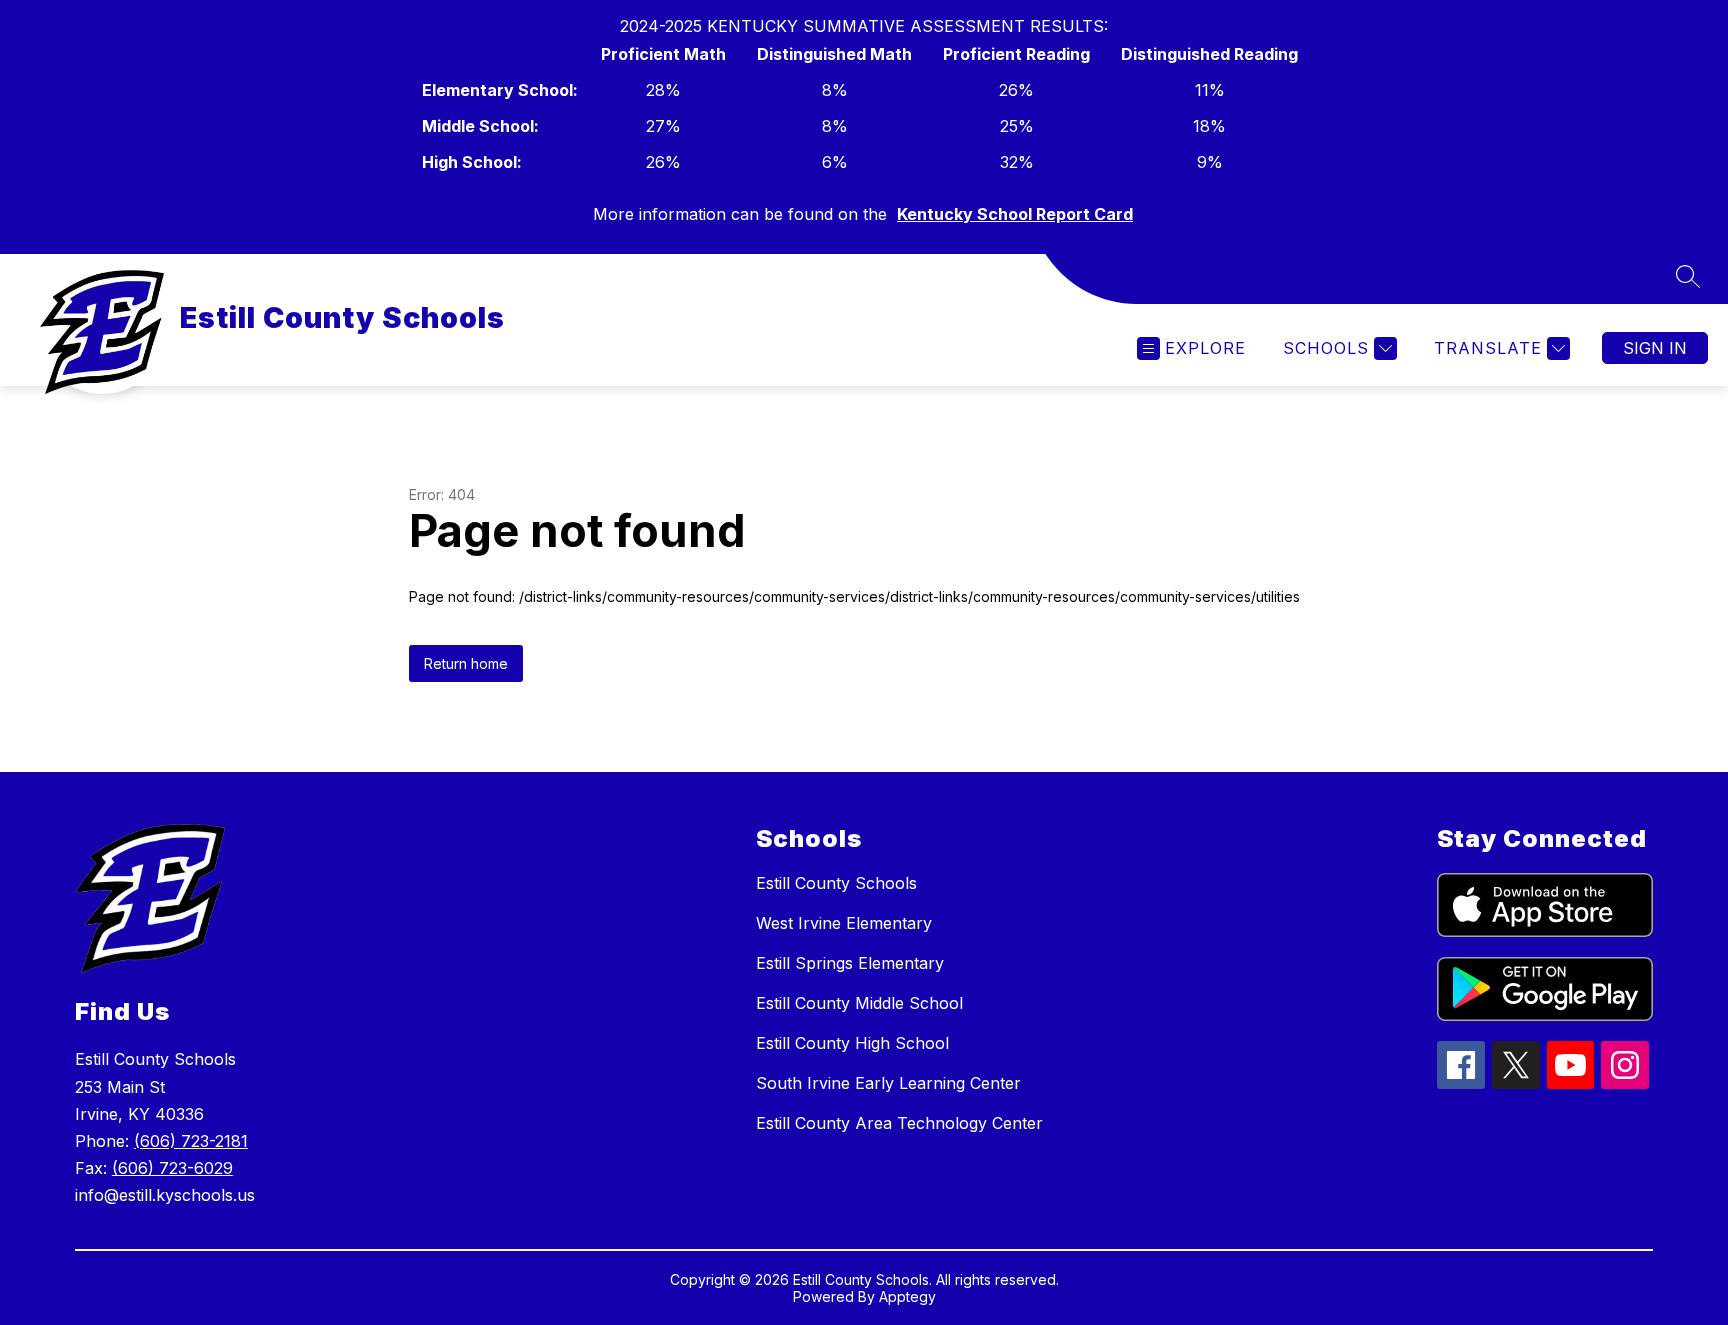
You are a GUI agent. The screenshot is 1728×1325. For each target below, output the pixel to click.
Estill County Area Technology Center (899, 1123)
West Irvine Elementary (844, 923)
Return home (466, 663)
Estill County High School (852, 1043)
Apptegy (907, 1296)
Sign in (1655, 348)
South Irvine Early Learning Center (888, 1083)
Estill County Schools (836, 883)
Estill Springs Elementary (850, 963)
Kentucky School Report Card (1015, 214)
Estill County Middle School (859, 1003)
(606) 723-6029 (172, 1168)
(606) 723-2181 (191, 1141)
